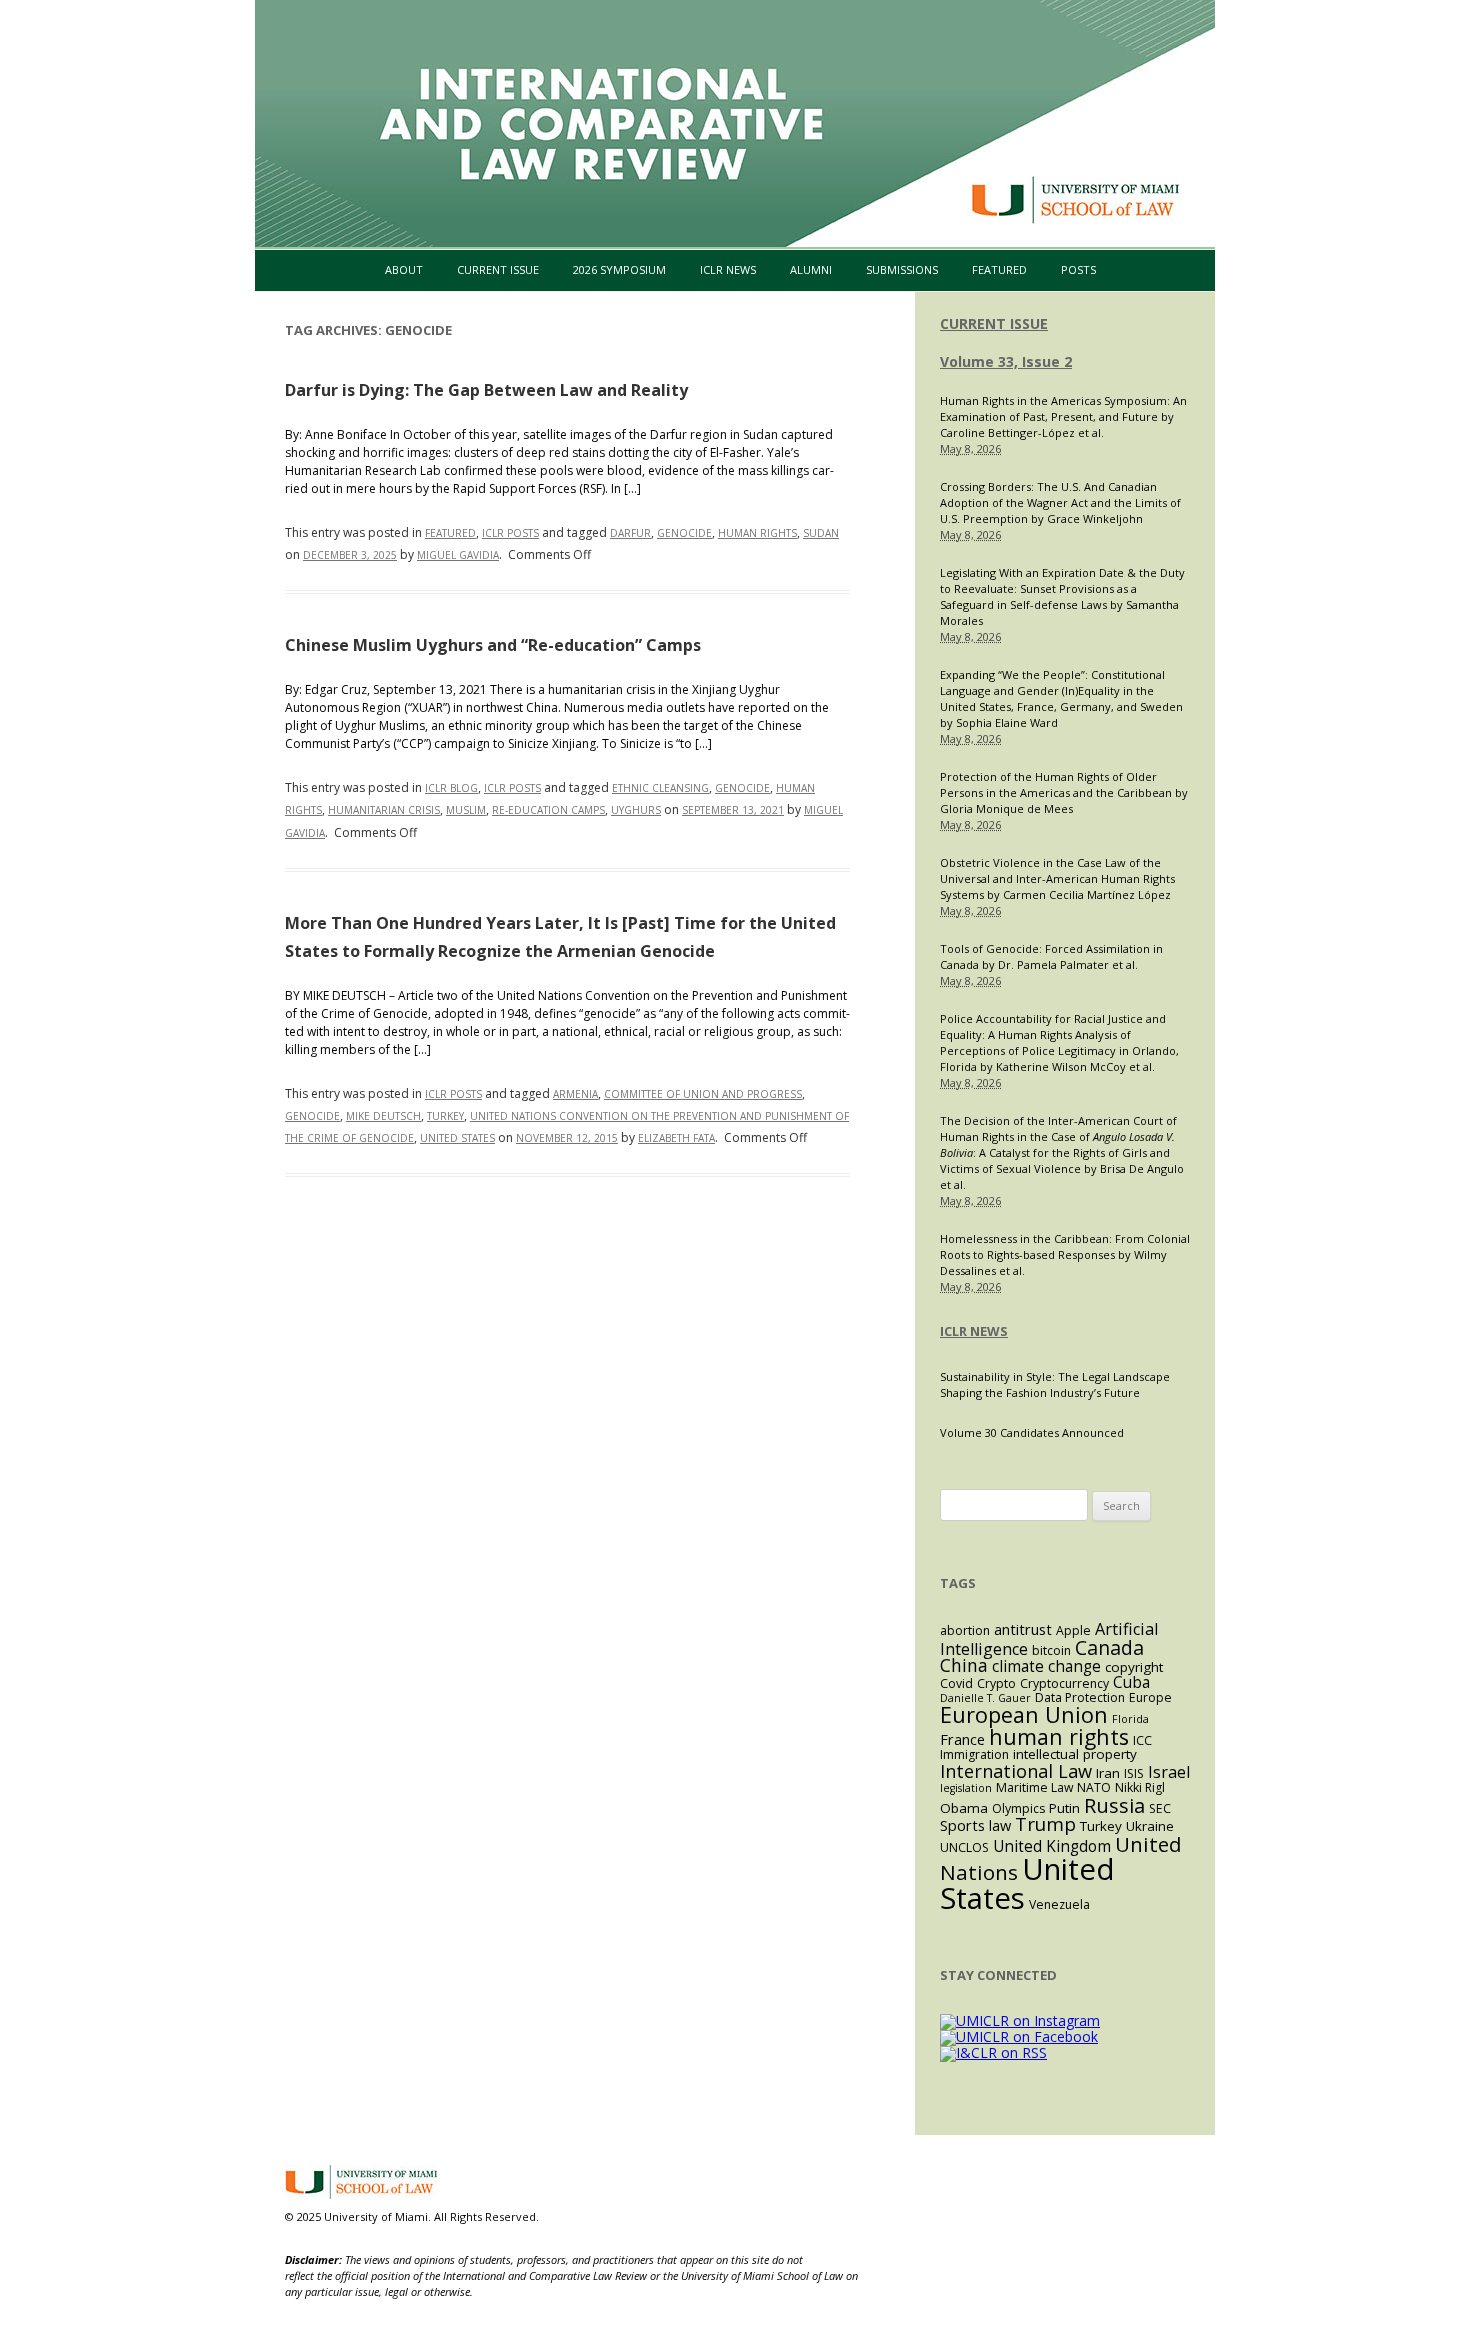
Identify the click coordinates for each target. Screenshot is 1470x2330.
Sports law (975, 1825)
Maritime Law (1034, 1787)
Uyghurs (636, 810)
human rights (757, 533)
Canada (1109, 1647)
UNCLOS (964, 1847)
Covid (956, 1683)
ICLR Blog (451, 788)
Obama (964, 1808)
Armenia (575, 1094)
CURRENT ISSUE (994, 323)
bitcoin (1051, 1650)
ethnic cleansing (660, 788)
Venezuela (1059, 1904)
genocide (684, 533)
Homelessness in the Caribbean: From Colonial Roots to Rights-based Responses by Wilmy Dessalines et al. (1065, 1254)
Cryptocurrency (1064, 1683)
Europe (1150, 1697)
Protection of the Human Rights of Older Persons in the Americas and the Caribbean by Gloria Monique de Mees (1064, 792)
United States (457, 1138)
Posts (1078, 269)
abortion (965, 1630)
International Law (1016, 1770)
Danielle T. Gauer (985, 1698)
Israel (1169, 1772)
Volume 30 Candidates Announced (1032, 1432)
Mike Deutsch (383, 1116)
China (964, 1665)
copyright (1134, 1667)
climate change (1046, 1666)
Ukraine (1150, 1826)
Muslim (466, 810)
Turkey (445, 1116)
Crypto (996, 1683)
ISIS (1134, 1773)
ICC (1142, 1740)
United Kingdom (1052, 1846)
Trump (1045, 1823)
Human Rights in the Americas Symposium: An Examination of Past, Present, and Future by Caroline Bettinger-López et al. (1063, 416)
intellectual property (1075, 1754)
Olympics (1018, 1808)
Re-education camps (548, 810)
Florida (1130, 1719)
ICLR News (728, 269)
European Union (1024, 1714)
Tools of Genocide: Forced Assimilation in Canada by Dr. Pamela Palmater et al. (1051, 956)
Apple (1073, 1630)
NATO (1094, 1787)
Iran (1108, 1773)
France (962, 1739)
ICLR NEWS (974, 1331)
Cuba (1131, 1682)
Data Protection (1080, 1697)
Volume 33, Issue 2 (1006, 361)
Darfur (630, 533)
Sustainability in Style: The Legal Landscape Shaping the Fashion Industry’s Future (1055, 1384)
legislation (966, 1788)
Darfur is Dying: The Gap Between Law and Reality (486, 390)
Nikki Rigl (1140, 1787)
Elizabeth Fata (676, 1138)
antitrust (1023, 1629)
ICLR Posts (510, 533)
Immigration (974, 1754)
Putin (1064, 1808)
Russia (1114, 1805)
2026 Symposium (619, 269)
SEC (1160, 1808)
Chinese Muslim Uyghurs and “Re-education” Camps (493, 645)
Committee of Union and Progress (703, 1094)
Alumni (811, 269)
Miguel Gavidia (458, 555)
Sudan (821, 533)
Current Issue (498, 269)
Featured (999, 269)
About (404, 269)
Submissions (902, 269)
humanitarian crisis (384, 810)
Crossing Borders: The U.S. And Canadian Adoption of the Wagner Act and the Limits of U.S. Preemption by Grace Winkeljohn (1060, 502)
